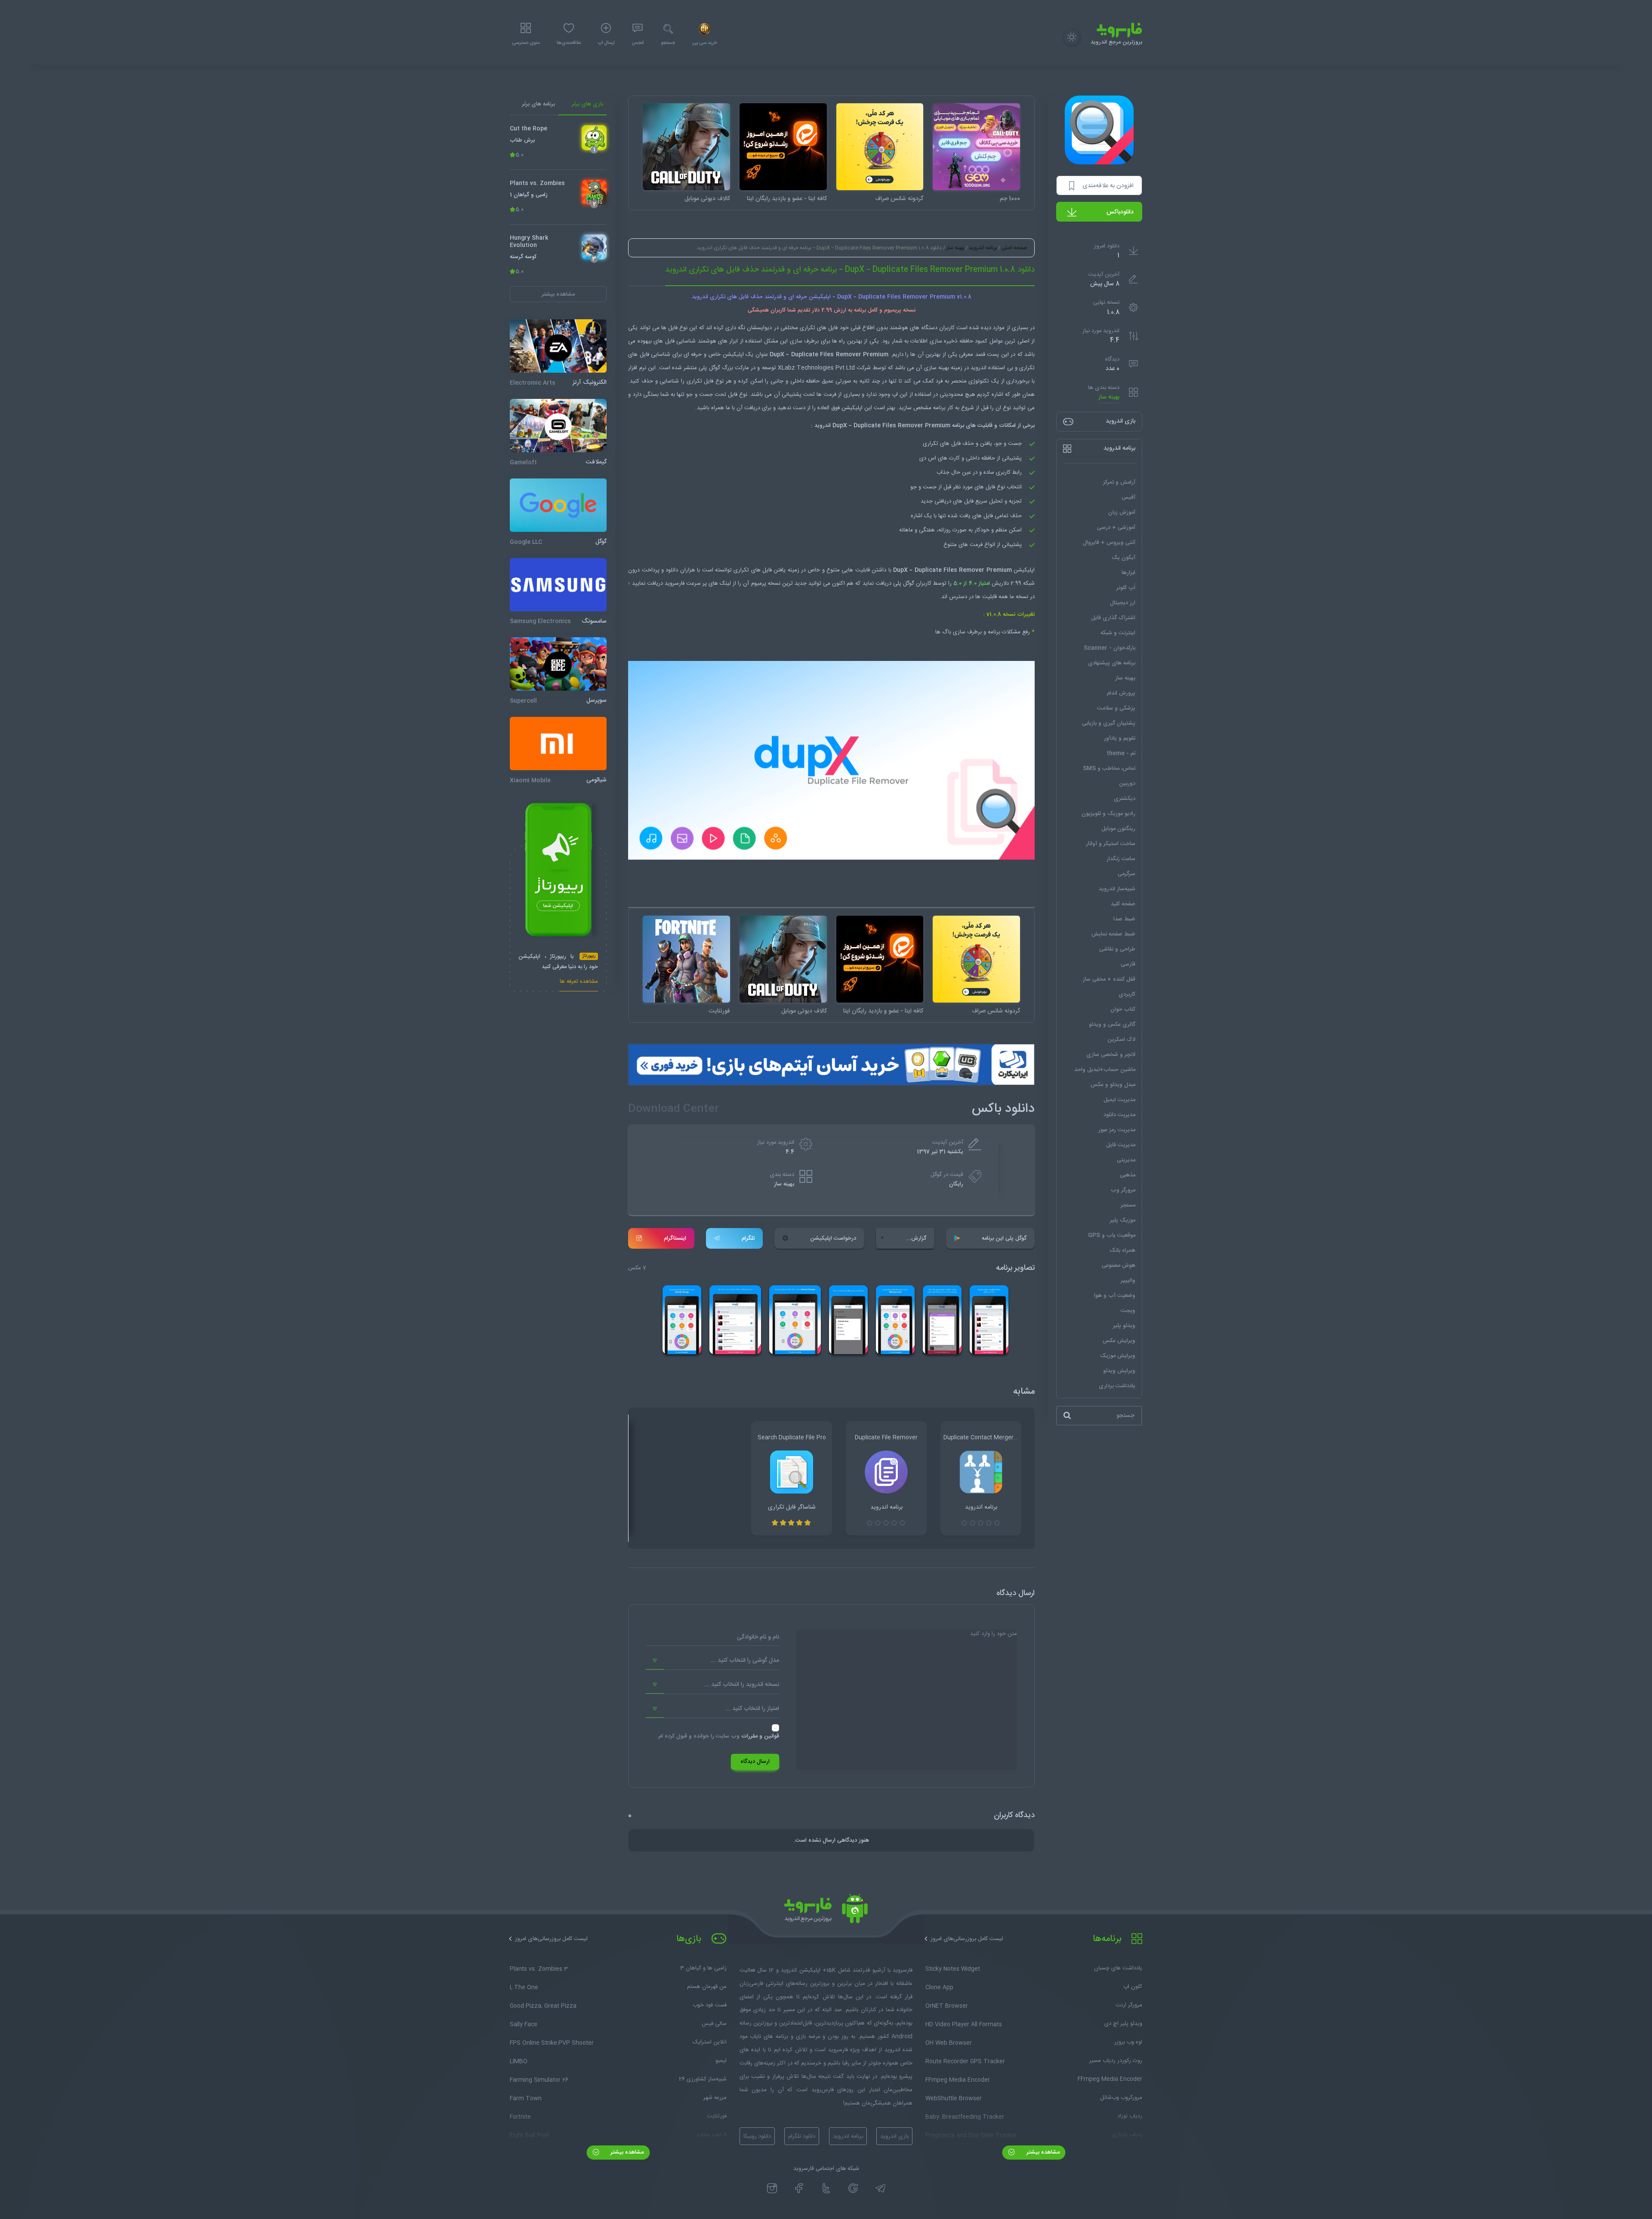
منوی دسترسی (526, 43)
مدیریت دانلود (1119, 1115)
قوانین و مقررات (760, 1736)
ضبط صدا (1124, 919)
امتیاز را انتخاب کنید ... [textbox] (752, 1709)
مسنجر (1128, 1205)
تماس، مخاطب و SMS (1109, 768)
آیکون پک (1123, 558)
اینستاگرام (675, 1238)
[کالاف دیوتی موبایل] (686, 147)
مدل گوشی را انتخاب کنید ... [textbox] (745, 1660)
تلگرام (748, 1238)
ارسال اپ (606, 43)
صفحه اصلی (1014, 248)
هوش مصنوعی (1119, 1265)
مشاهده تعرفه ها (579, 983)
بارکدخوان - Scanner (1110, 648)
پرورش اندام (1121, 693)
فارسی (1128, 964)
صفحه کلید (1123, 904)
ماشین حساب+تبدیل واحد (1105, 1070)
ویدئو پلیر (1124, 1326)
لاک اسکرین (1121, 1040)
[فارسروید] (826, 1911)
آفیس (1128, 497)
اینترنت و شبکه (1118, 633)
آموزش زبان (1122, 512)
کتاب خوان (1123, 1009)
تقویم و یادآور (1120, 738)
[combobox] (712, 1661)
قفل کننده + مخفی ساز (1109, 979)
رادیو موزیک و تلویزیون (1108, 814)
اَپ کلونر (1126, 588)
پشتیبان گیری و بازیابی (1109, 723)
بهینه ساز (1109, 397)
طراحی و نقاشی (1117, 949)
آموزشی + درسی (1116, 528)
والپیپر (1128, 1281)
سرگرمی (1127, 874)
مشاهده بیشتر (1042, 2152)
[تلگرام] (880, 2188)
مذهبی (1128, 1175)
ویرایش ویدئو (1119, 1371)
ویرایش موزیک (1118, 1356)
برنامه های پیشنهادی (1112, 663)
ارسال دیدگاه (755, 1762)
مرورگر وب (1123, 1190)
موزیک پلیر (1123, 1220)
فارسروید (675, 583)
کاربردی (1127, 994)
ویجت (1128, 1311)
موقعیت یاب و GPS (1112, 1235)
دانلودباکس (1120, 212)
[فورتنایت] (686, 959)
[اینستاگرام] (772, 2188)
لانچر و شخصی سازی (1111, 1055)
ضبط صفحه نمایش (1113, 934)
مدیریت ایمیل (1119, 1100)
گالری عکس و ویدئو (1112, 1025)
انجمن (638, 43)
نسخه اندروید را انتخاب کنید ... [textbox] (742, 1685)
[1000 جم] (976, 147)
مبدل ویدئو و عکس (1113, 1085)
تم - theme (1121, 753)
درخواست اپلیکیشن (833, 1238)
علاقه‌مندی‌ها (569, 43)
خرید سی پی (704, 43)
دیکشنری (1125, 799)
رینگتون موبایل (1118, 829)
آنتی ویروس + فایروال (1109, 543)
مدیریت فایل (1121, 1145)
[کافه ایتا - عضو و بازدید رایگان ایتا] (783, 147)
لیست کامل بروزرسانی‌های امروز (967, 1939)
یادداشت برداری (1117, 1386)
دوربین (1127, 784)
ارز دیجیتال (1123, 603)
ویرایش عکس (1119, 1341)
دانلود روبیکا (757, 2136)
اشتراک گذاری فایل (1113, 618)
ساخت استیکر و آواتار (1111, 844)
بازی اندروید (894, 2136)
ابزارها (1128, 573)
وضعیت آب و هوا (1115, 1296)
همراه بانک (1122, 1250)
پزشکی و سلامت (1116, 708)
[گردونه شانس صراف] (880, 147)
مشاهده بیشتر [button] (558, 294)
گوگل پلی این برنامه (1004, 1238)
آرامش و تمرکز (1119, 482)
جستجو (668, 43)
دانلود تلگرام (802, 2136)
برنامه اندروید (983, 248)
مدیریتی (1126, 1160)
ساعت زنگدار (1121, 859)
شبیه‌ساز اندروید (1117, 889)
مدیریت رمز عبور (1117, 1130)
